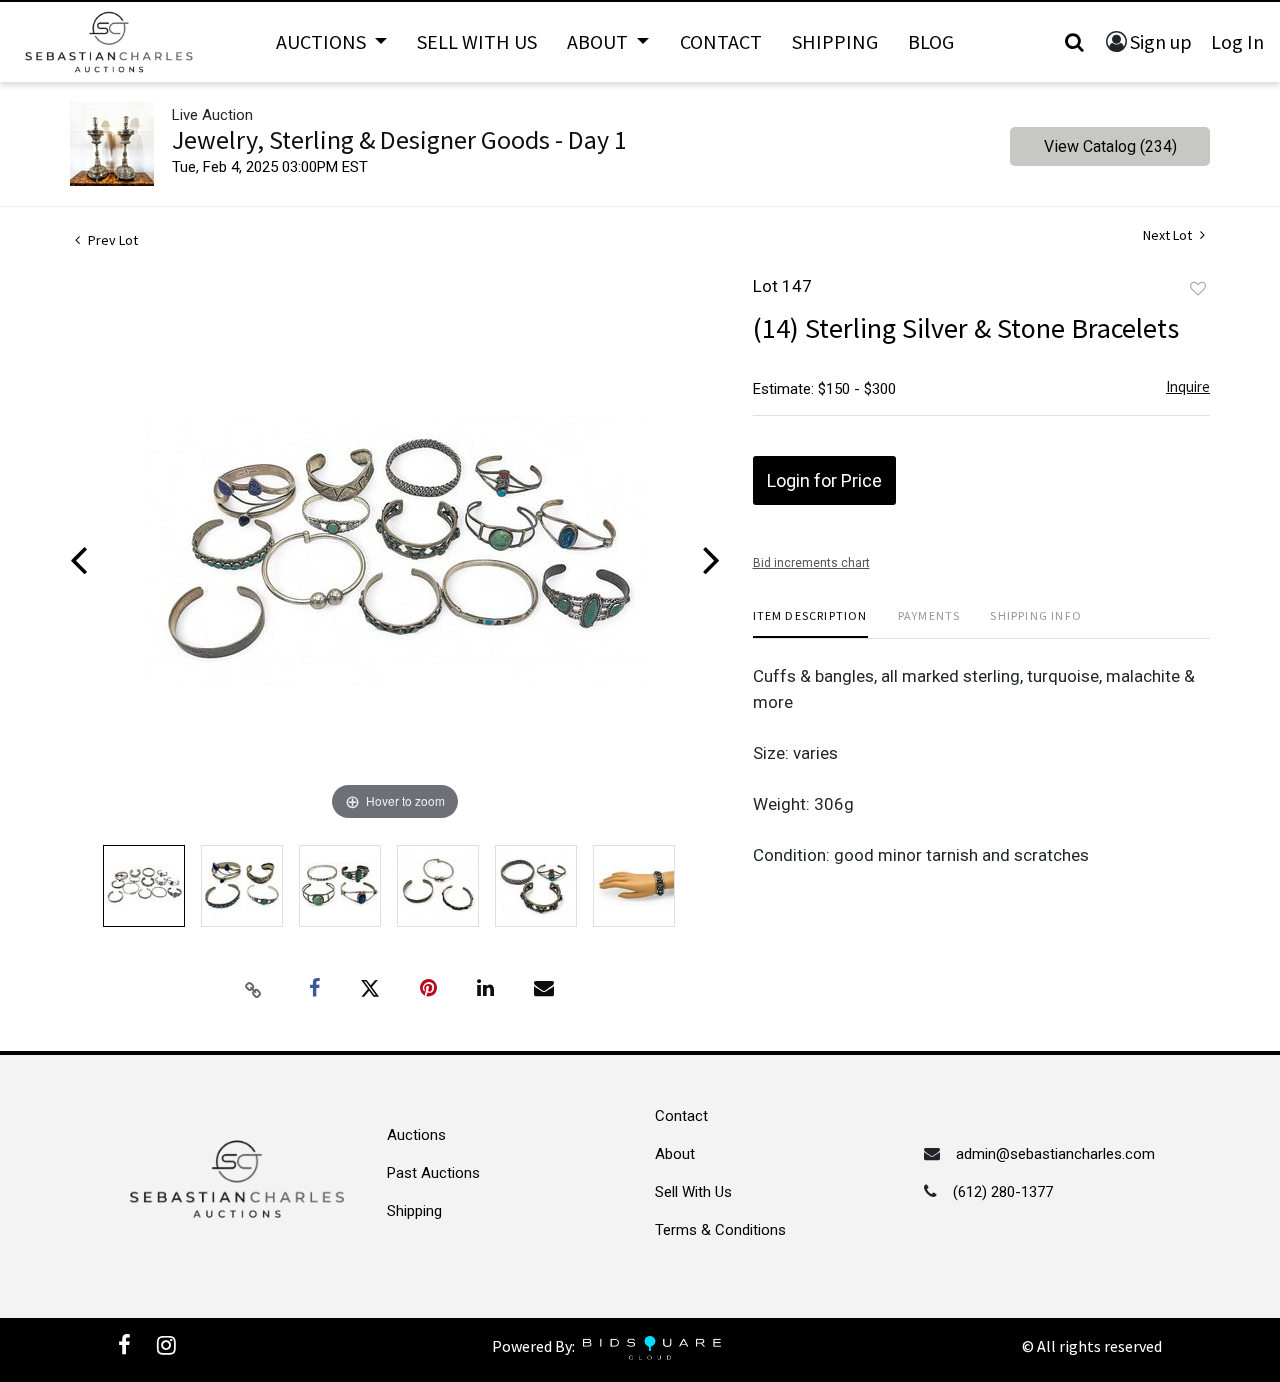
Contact (721, 41)
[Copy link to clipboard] (254, 989)
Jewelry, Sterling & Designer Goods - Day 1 (399, 139)
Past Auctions (433, 1173)
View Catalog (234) (1110, 146)
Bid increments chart (811, 563)
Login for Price (824, 480)
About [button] (599, 41)
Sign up (1161, 41)
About (675, 1154)
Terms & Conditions (720, 1230)
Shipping (835, 41)
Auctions (416, 1135)
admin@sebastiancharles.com (1055, 1154)
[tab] (810, 623)
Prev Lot (111, 240)
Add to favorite (1198, 289)
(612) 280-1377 (1003, 1192)
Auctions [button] (323, 41)
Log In (1237, 41)
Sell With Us (477, 41)
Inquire (1188, 386)
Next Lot (1169, 235)
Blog (931, 41)
